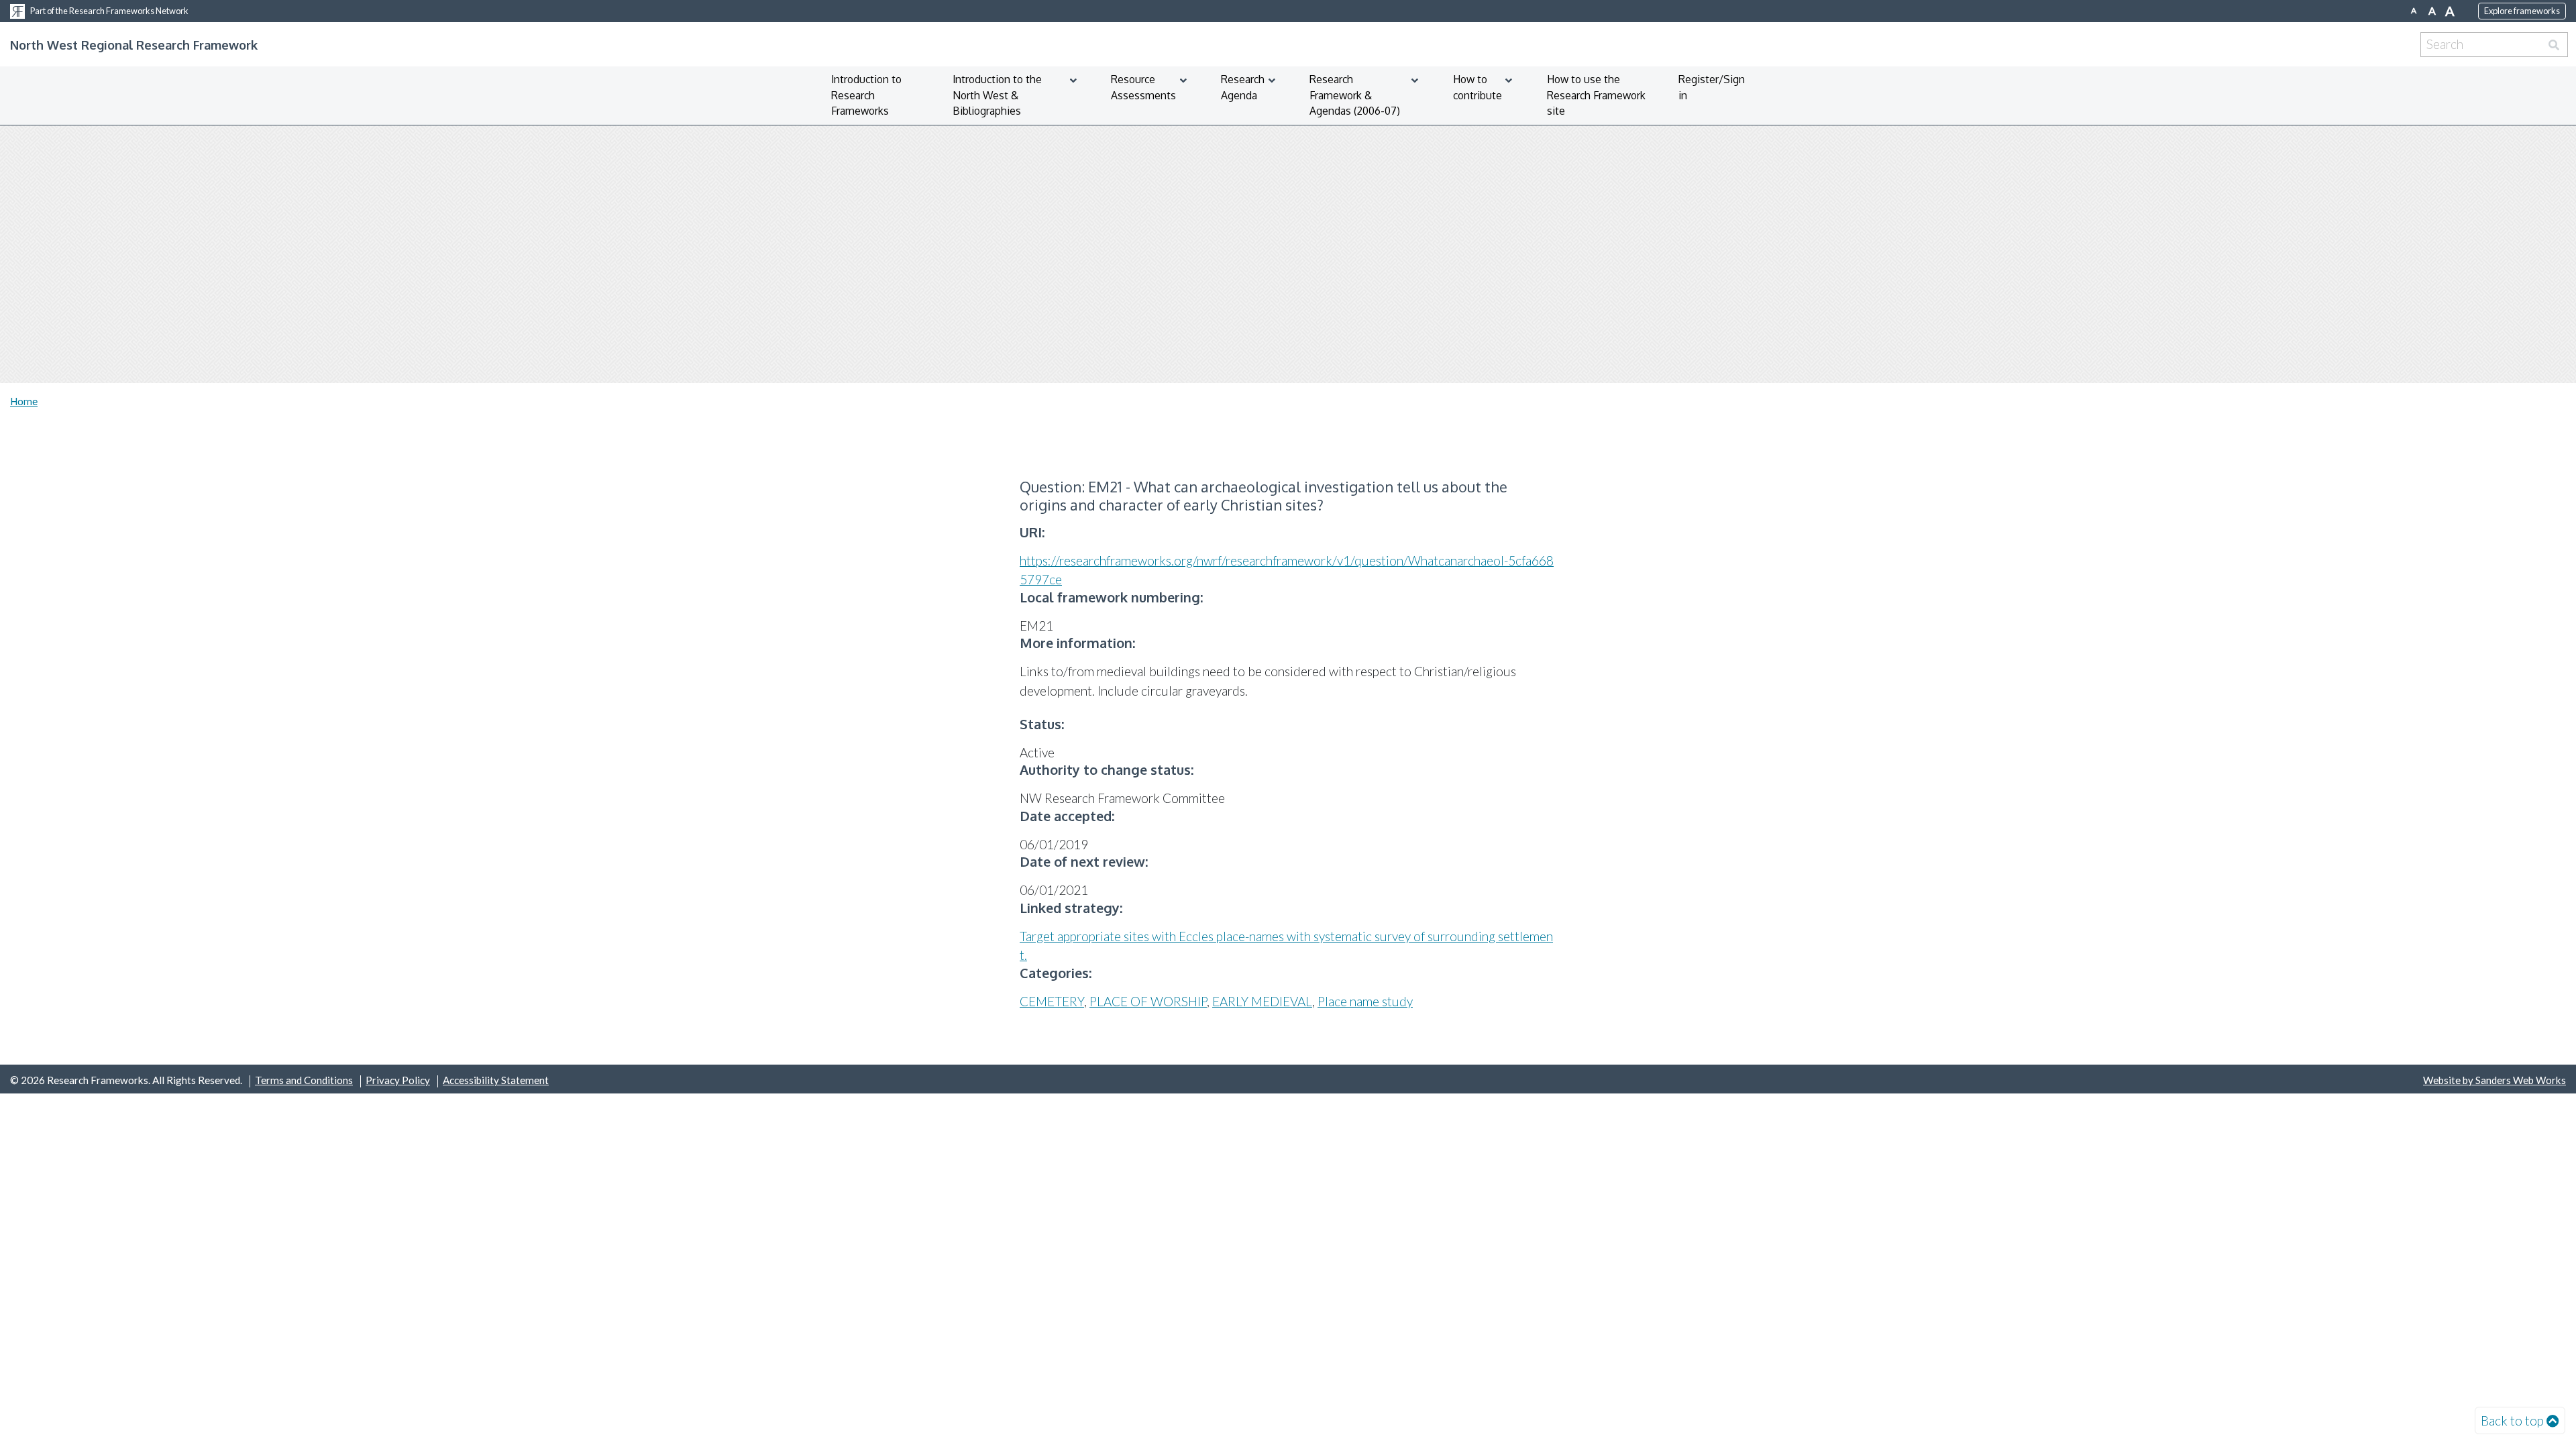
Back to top (2512, 1420)
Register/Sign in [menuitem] (1712, 87)
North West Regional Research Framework (134, 45)
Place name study (1365, 1001)
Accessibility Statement (496, 1080)
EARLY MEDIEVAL (1262, 1001)
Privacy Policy (398, 1080)
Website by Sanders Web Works (2494, 1080)
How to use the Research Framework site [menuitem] (1596, 95)
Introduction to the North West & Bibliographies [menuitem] (997, 95)
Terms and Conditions (304, 1080)
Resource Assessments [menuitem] (1143, 87)
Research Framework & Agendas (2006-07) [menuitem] (1355, 95)
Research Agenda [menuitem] (1243, 87)
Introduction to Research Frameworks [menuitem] (866, 95)
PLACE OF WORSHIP (1148, 1001)
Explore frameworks (2522, 11)
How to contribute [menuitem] (1478, 87)
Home (24, 401)
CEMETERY (1052, 1001)
